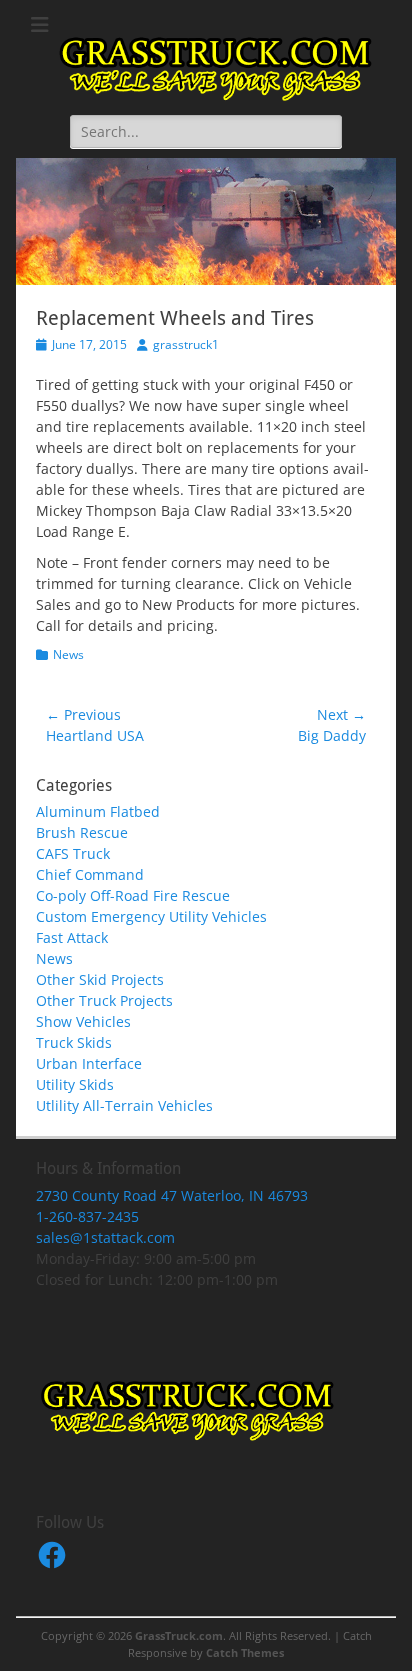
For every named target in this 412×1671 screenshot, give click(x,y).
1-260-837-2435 (87, 1216)
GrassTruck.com (179, 1635)
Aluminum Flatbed (98, 811)
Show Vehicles (83, 1021)
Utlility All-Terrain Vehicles (124, 1105)
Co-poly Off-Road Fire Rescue (133, 895)
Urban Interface (89, 1063)
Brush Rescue (82, 832)
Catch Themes (245, 1652)
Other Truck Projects (104, 1000)
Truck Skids (74, 1042)
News (68, 654)
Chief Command (90, 874)
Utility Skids (75, 1084)
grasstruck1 (186, 344)
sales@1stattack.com (105, 1237)
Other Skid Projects (100, 979)
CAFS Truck (73, 853)
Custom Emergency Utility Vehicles (151, 916)
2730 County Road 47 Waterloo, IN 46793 (172, 1195)
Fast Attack (72, 937)
